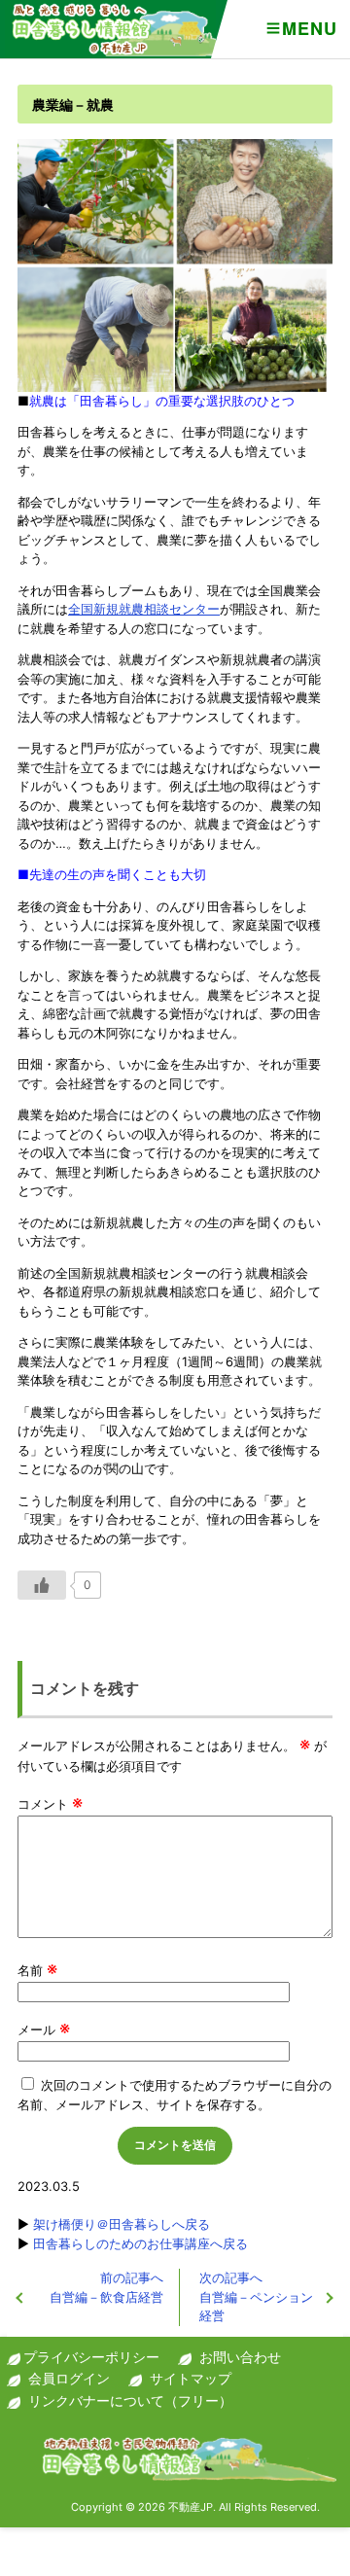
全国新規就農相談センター (144, 609)
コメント (50, 1804)
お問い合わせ (240, 2357)
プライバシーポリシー (91, 2357)
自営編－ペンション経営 (256, 2296)
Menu (309, 28)
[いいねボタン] (42, 1585)
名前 (37, 1970)
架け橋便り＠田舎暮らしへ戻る (122, 2224)
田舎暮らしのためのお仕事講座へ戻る (140, 2243)
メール (44, 2029)
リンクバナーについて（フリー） (130, 2400)
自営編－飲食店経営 (106, 2287)
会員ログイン (69, 2378)
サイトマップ (191, 2378)
